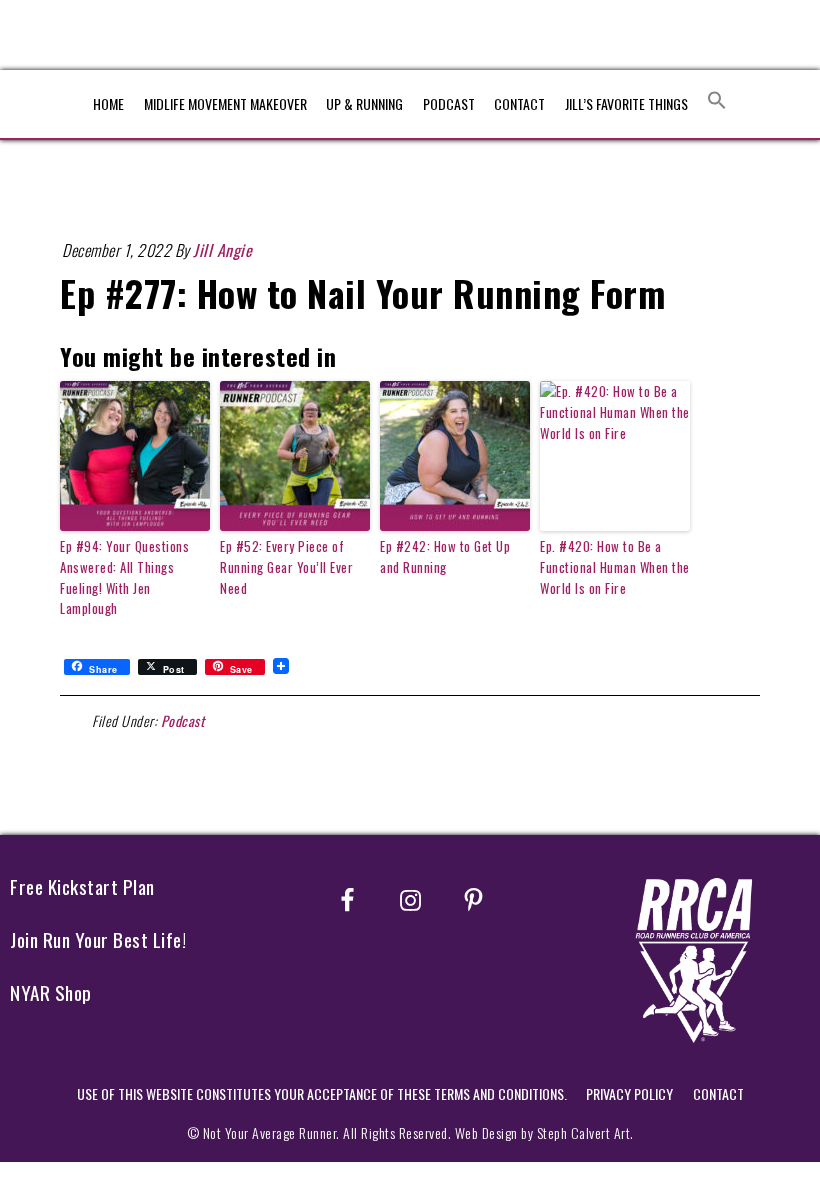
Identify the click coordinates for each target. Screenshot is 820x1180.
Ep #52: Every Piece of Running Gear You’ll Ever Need (286, 567)
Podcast (183, 720)
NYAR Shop (51, 992)
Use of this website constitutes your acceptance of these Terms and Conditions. (322, 1093)
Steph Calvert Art (584, 1132)
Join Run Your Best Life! (98, 939)
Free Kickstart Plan (82, 886)
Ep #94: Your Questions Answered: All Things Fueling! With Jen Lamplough (124, 577)
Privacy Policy (629, 1093)
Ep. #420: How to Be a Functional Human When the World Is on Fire (615, 567)
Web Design (486, 1132)
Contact (718, 1093)
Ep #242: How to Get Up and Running (445, 556)
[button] (717, 100)
